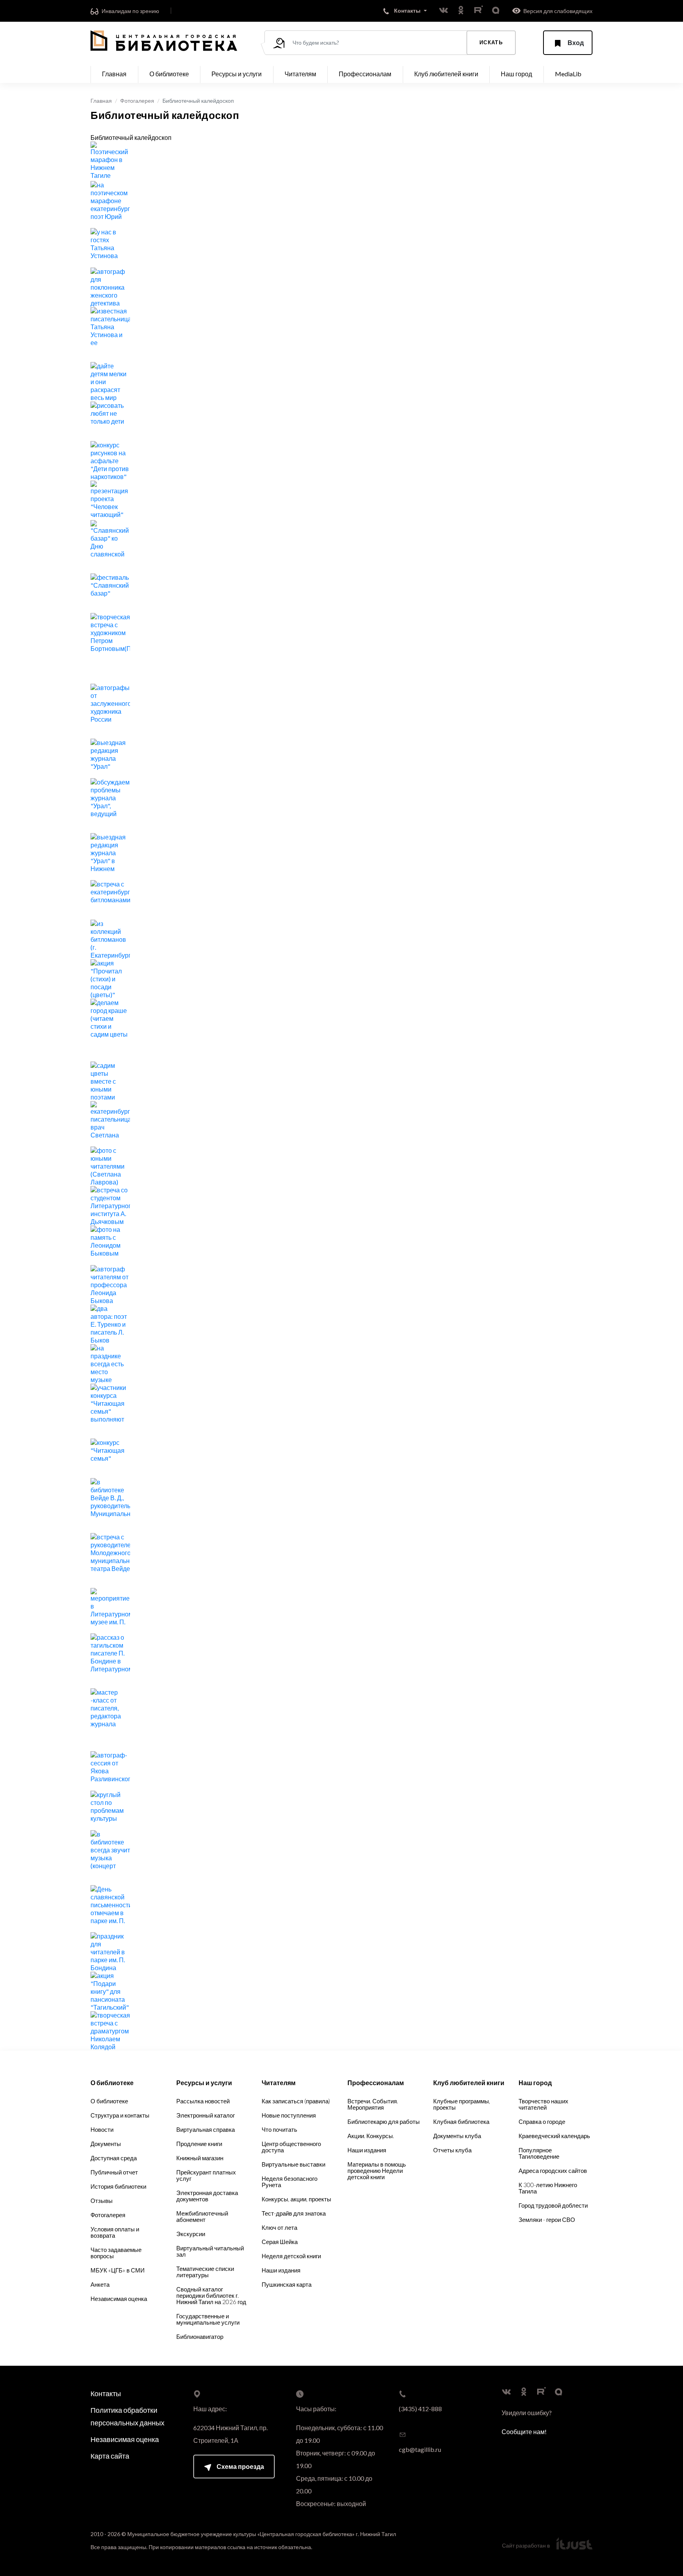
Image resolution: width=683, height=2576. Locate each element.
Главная (114, 74)
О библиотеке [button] (169, 74)
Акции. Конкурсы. (371, 2136)
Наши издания (281, 2270)
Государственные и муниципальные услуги (208, 2319)
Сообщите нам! (524, 2432)
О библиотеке (109, 2101)
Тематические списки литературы (205, 2272)
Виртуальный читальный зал (210, 2251)
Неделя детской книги (291, 2256)
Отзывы (102, 2201)
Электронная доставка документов (207, 2196)
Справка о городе (542, 2122)
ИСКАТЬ (491, 42)
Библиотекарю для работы (384, 2122)
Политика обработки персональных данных (127, 2416)
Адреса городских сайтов (553, 2171)
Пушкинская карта (287, 2284)
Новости (102, 2129)
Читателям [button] (300, 74)
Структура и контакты (120, 2115)
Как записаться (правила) (296, 2101)
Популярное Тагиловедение (539, 2153)
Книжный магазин (200, 2158)
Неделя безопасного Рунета (290, 2182)
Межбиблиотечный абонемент (202, 2216)
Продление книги (199, 2144)
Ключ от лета (279, 2227)
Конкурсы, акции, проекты (296, 2199)
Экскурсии (191, 2234)
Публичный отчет (114, 2172)
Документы (106, 2144)
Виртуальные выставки (293, 2164)
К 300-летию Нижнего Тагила (548, 2188)
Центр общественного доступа (291, 2147)
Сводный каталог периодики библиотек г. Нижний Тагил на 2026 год (211, 2295)
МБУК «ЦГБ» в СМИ (118, 2270)
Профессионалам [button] (365, 74)
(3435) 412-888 (420, 2409)
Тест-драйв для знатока (294, 2213)
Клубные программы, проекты (462, 2104)
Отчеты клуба (452, 2150)
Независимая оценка (119, 2299)
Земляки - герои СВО (547, 2220)
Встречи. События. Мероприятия (373, 2104)
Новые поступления (289, 2115)
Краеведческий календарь (554, 2136)
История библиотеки (118, 2186)
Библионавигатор (200, 2337)
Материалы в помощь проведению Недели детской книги (377, 2171)
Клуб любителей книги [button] (446, 74)
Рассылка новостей (203, 2101)
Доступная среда (114, 2158)
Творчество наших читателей (543, 2104)
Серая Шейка (280, 2242)
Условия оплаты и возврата (115, 2232)
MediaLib (568, 74)
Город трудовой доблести (553, 2205)
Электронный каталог (206, 2115)
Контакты (106, 2393)
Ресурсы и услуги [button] (237, 74)
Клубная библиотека (461, 2122)
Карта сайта (110, 2456)
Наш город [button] (516, 74)
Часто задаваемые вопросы (116, 2253)
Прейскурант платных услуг (206, 2175)
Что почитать (279, 2129)
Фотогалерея (137, 101)
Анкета (100, 2284)
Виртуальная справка (206, 2129)
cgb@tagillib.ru (420, 2449)
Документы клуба (457, 2136)
